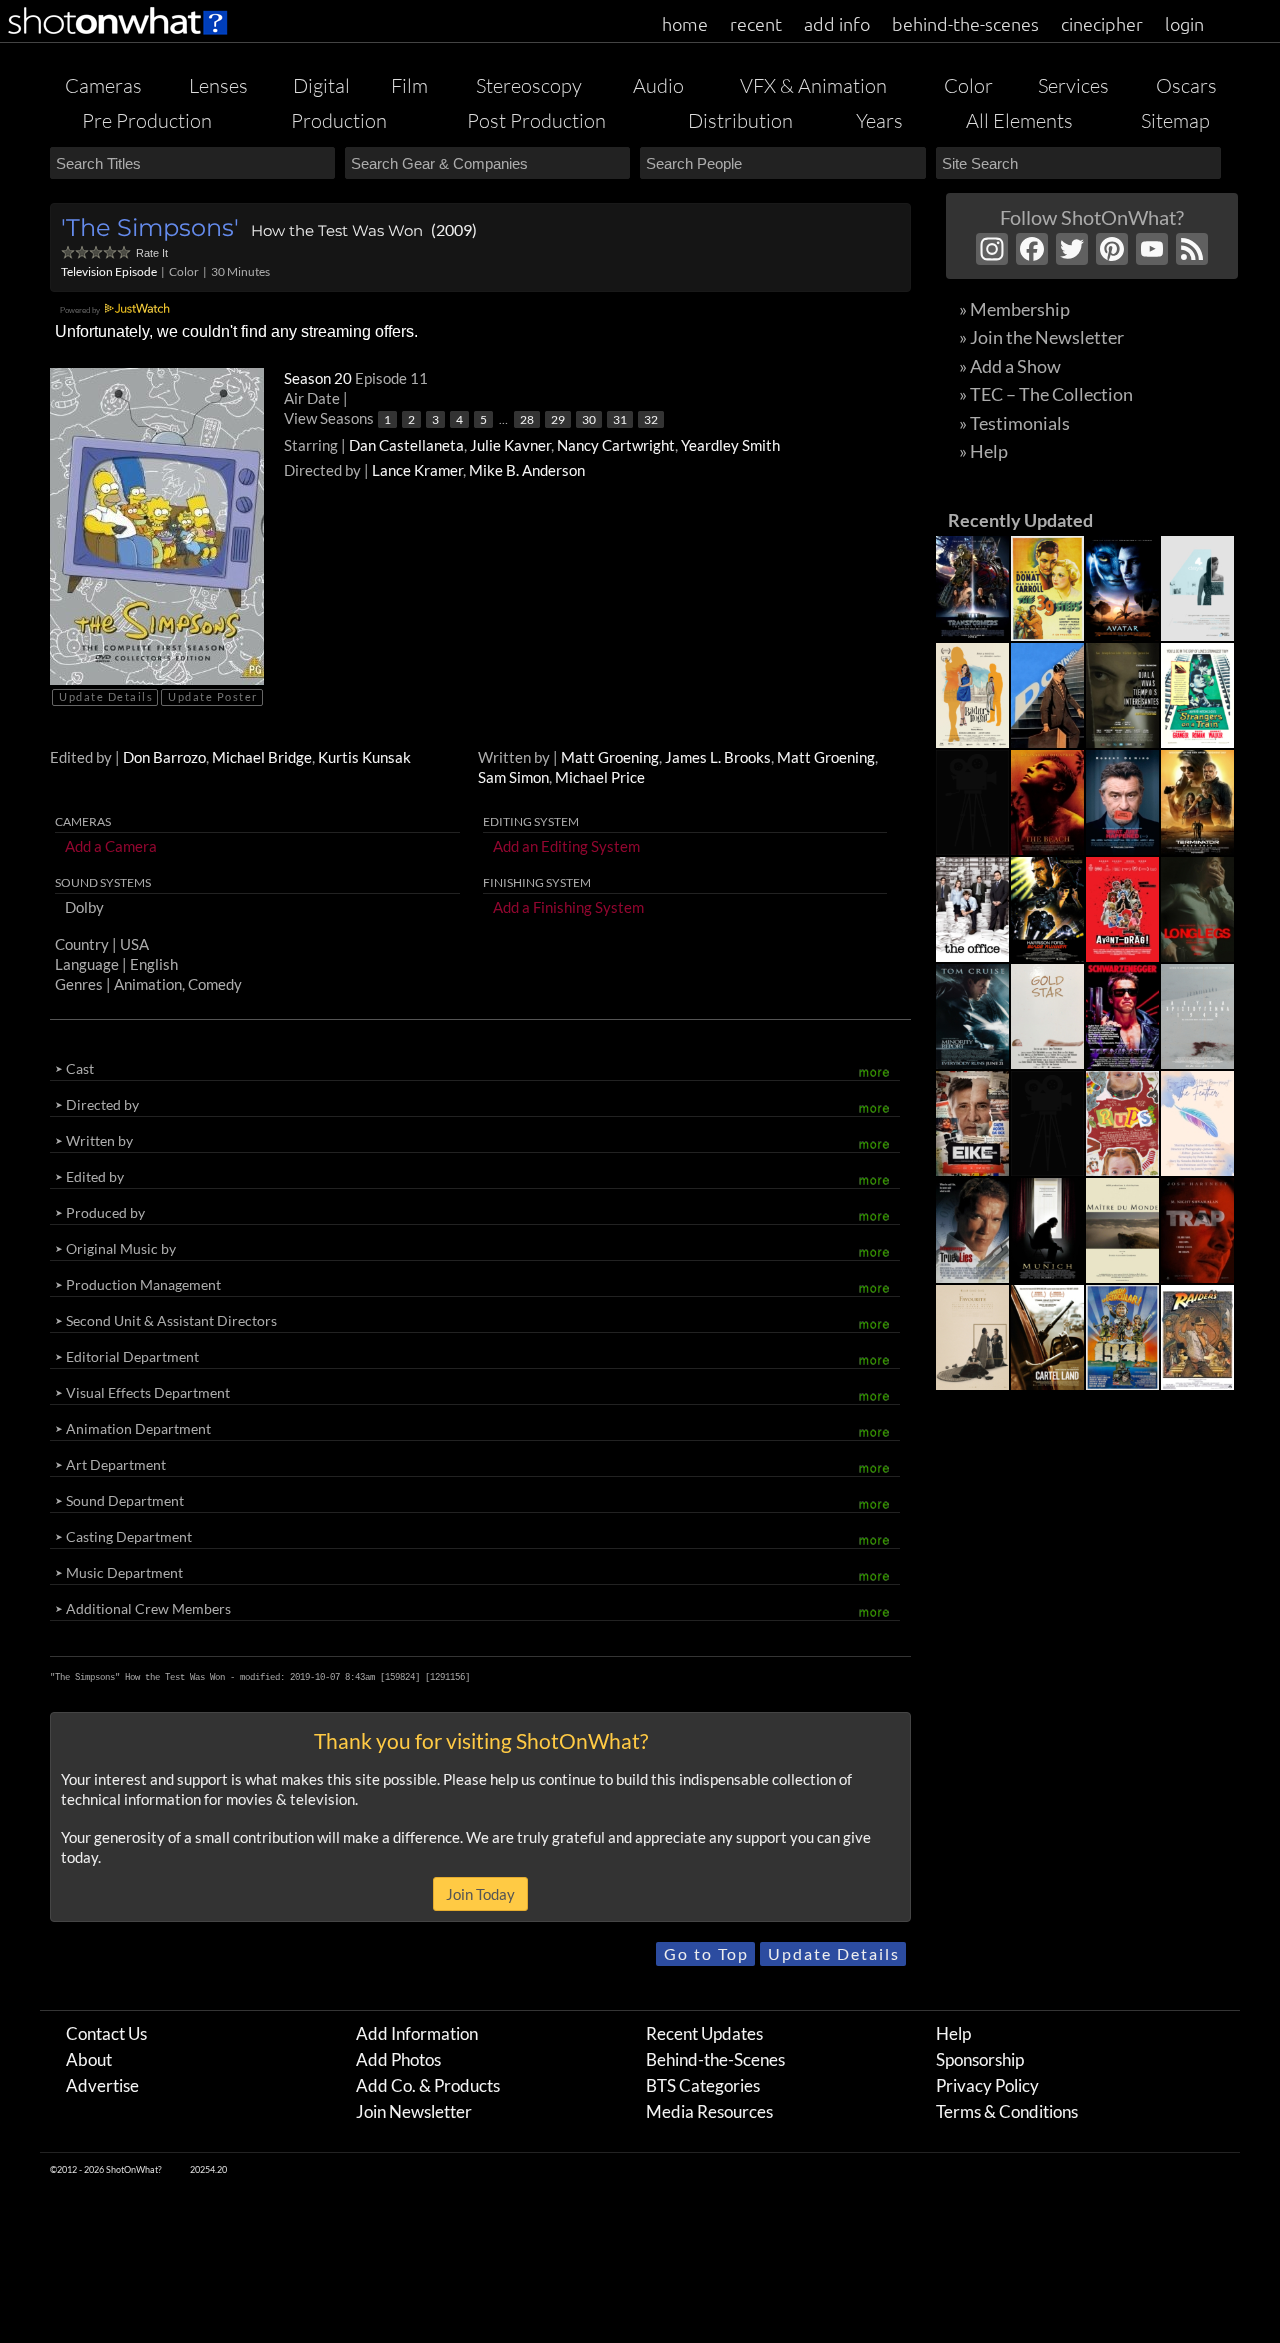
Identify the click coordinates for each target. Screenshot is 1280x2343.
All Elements (1019, 120)
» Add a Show (1010, 366)
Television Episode (109, 271)
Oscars (1186, 85)
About (89, 2059)
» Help (983, 451)
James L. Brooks (718, 757)
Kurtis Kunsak (364, 757)
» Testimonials (1014, 423)
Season (319, 378)
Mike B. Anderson (527, 470)
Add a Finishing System (568, 907)
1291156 (447, 1677)
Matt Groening (610, 757)
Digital (321, 85)
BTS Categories (703, 2085)
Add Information (417, 2033)
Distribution (740, 120)
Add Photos (398, 2059)
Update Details (106, 696)
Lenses (218, 85)
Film (409, 85)
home (685, 23)
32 (651, 419)
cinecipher (1102, 23)
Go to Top (706, 1953)
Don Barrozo (164, 757)
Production (339, 120)
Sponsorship (980, 2059)
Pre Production (147, 120)
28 (527, 419)
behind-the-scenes (965, 23)
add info (837, 23)
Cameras (103, 85)
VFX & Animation (813, 85)
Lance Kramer (417, 470)
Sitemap (1175, 120)
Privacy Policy (987, 2085)
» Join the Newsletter (1041, 337)
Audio (658, 85)
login (1184, 23)
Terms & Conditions (1007, 2111)
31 (620, 419)
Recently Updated (1020, 520)
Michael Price (600, 777)
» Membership (1014, 309)
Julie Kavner (510, 445)
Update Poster (213, 696)
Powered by (81, 310)
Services (1073, 85)
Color (968, 85)
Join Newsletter (414, 2111)
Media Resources (709, 2111)
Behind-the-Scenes (715, 2059)
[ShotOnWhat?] (119, 37)
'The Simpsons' (150, 227)
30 (589, 419)
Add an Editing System (566, 846)
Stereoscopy (529, 85)
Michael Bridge (262, 757)
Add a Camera (111, 846)
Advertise (102, 2085)
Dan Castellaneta (406, 445)
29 (558, 419)
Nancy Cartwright (616, 445)
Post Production (536, 120)
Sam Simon (513, 777)
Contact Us (106, 2033)
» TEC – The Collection (1046, 394)
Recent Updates (704, 2033)
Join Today (480, 1894)
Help (953, 2033)
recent (756, 23)
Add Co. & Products (428, 2085)
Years (879, 120)
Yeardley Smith (730, 445)
